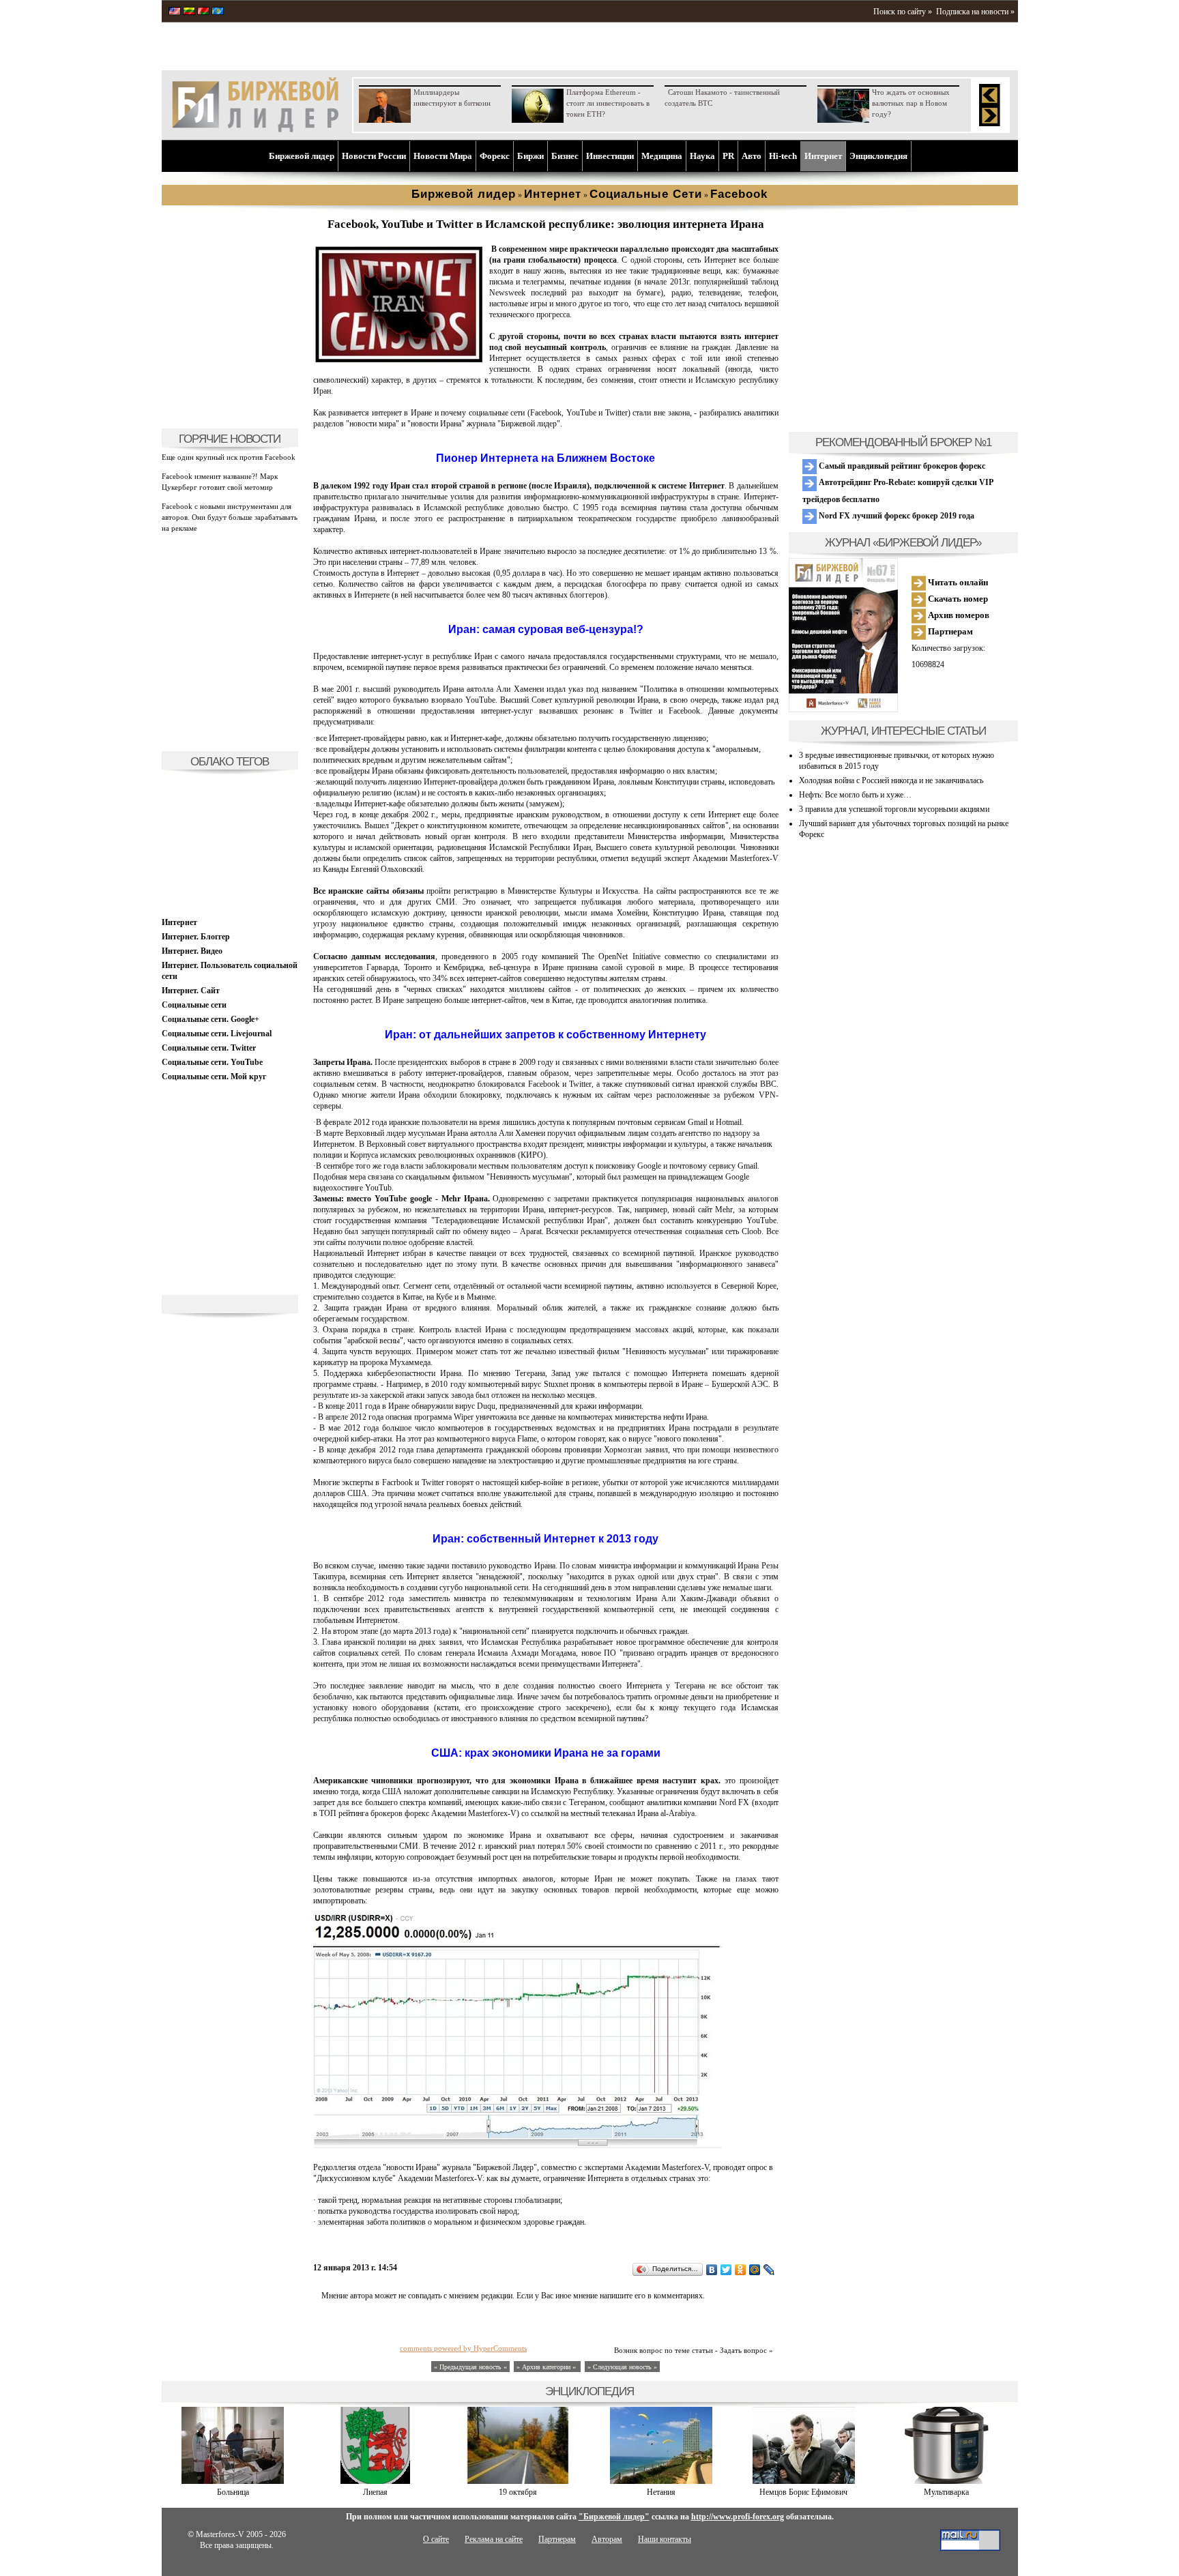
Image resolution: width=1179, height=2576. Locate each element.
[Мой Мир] (755, 2270)
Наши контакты (665, 2539)
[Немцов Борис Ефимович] (804, 2481)
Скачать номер (957, 599)
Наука (702, 156)
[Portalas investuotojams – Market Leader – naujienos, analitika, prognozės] (189, 12)
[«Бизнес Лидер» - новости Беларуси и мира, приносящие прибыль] (203, 12)
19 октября (518, 2492)
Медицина (662, 156)
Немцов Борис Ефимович (803, 2492)
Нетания (661, 2492)
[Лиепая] (375, 2481)
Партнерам (949, 631)
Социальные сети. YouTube (212, 1062)
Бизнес (565, 156)
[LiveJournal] (769, 2270)
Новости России (374, 156)
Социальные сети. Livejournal (217, 1034)
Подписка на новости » (975, 12)
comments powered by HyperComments (463, 2348)
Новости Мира (443, 156)
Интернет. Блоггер (196, 937)
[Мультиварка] (946, 2481)
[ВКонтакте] (712, 2270)
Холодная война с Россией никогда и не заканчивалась (891, 780)
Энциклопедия (878, 156)
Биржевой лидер (302, 156)
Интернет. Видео (192, 951)
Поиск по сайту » (903, 12)
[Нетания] (661, 2481)
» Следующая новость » (622, 2367)
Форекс (495, 156)
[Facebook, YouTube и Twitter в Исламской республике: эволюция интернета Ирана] (398, 361)
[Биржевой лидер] (255, 130)
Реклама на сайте (494, 2539)
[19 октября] (518, 2481)
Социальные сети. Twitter (209, 1048)
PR (728, 156)
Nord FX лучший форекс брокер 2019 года (896, 516)
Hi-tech (783, 156)
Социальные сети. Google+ (210, 1019)
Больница (233, 2492)
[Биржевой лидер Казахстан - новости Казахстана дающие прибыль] (218, 12)
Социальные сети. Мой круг (214, 1077)
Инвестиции (610, 156)
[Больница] (233, 2481)
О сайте (436, 2539)
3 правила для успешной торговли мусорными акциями (894, 809)
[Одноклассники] (741, 2270)
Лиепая (375, 2492)
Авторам (607, 2539)
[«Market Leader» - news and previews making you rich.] (175, 12)
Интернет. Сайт (191, 991)
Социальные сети (194, 1005)
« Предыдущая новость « (470, 2367)
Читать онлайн (957, 582)
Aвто (752, 156)
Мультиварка (946, 2492)
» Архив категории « (547, 2367)
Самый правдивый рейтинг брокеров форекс (901, 466)
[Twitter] (726, 2270)
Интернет (823, 156)
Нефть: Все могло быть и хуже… (855, 795)
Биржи (530, 156)
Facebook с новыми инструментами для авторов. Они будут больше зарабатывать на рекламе (230, 517)
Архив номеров (958, 615)
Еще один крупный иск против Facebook (229, 457)
